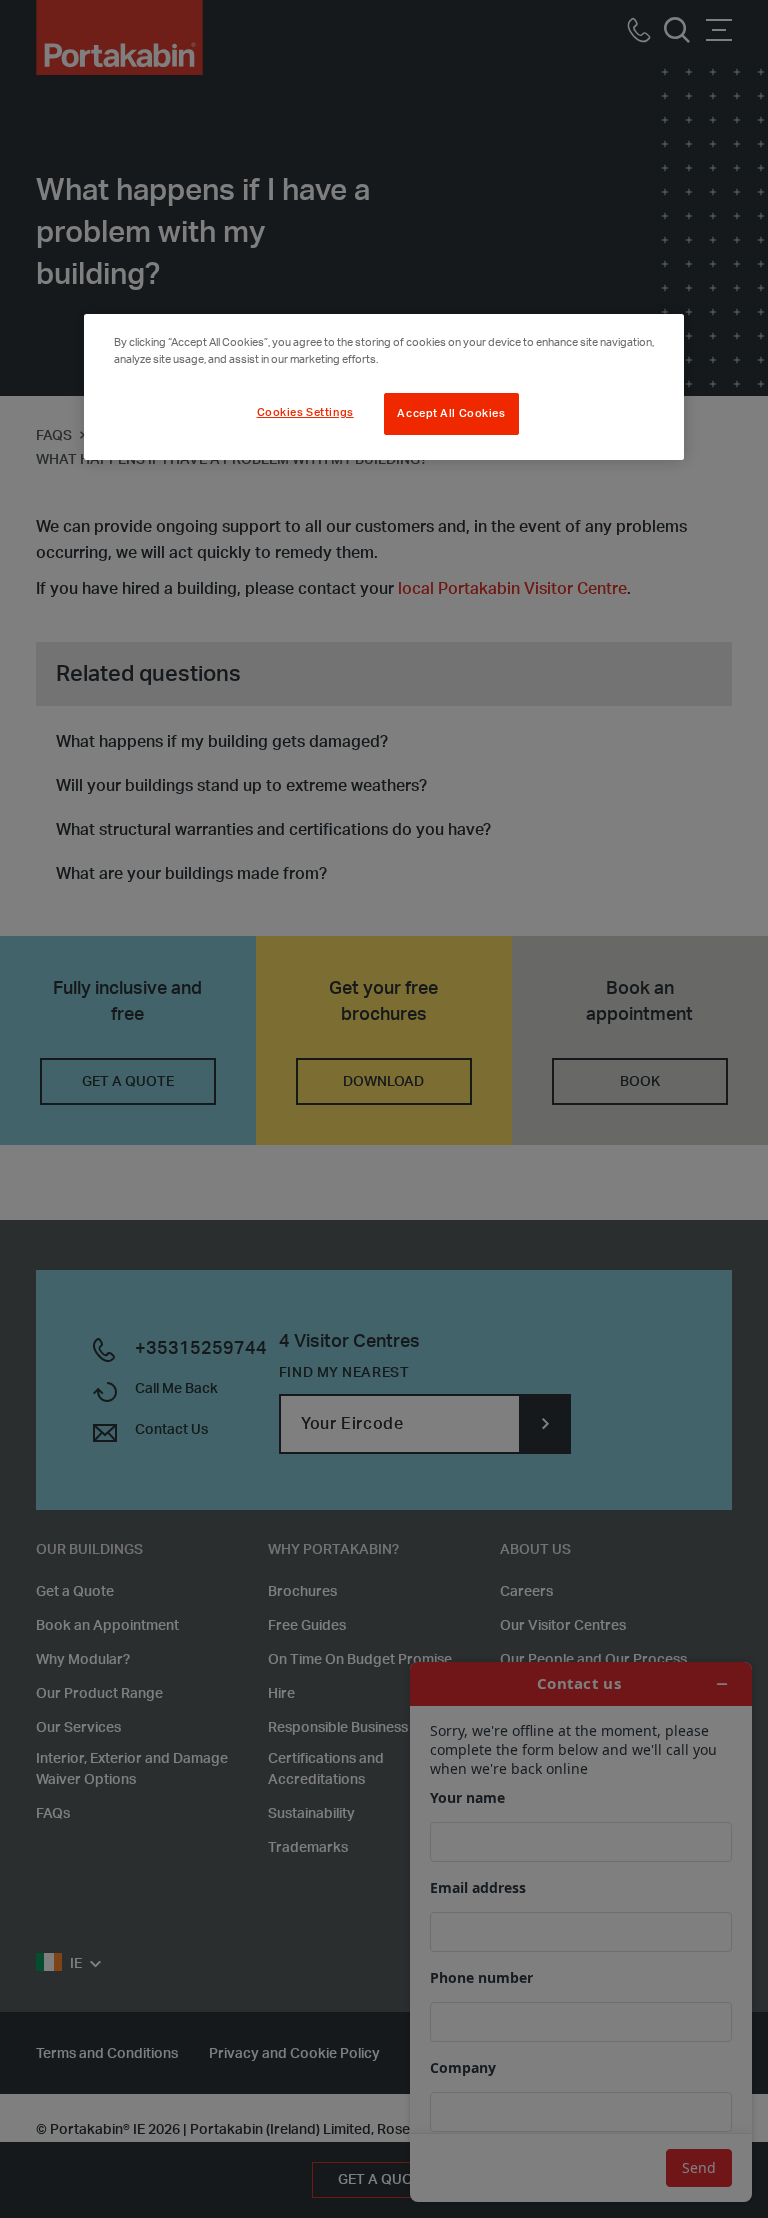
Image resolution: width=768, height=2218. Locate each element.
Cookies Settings (305, 412)
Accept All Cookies (451, 413)
